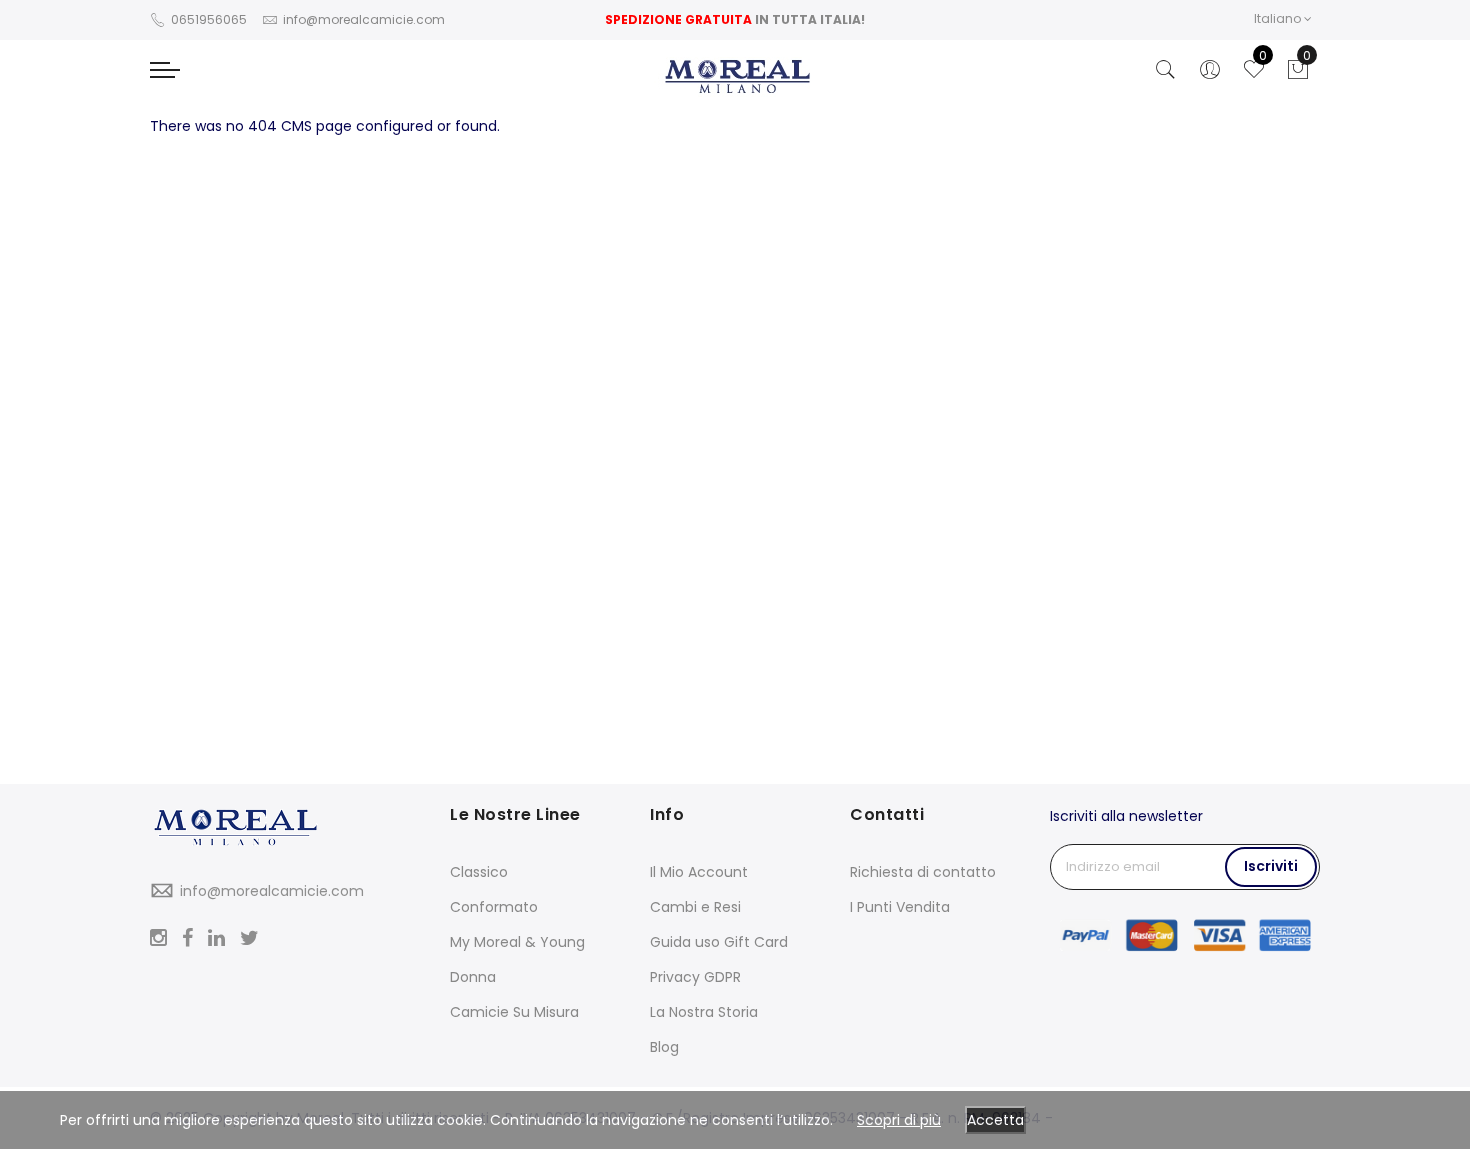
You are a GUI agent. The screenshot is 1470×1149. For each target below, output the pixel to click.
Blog (664, 1047)
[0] (1298, 75)
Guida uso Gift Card (719, 942)
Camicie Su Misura (514, 1012)
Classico (479, 872)
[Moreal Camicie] (735, 77)
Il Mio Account (699, 872)
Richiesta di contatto (923, 872)
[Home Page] (285, 829)
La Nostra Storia (704, 1012)
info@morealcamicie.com (272, 891)
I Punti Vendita (900, 907)
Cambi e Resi (695, 907)
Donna (473, 977)
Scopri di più (899, 1120)
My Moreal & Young (517, 942)
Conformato (494, 907)
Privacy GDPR (695, 977)
